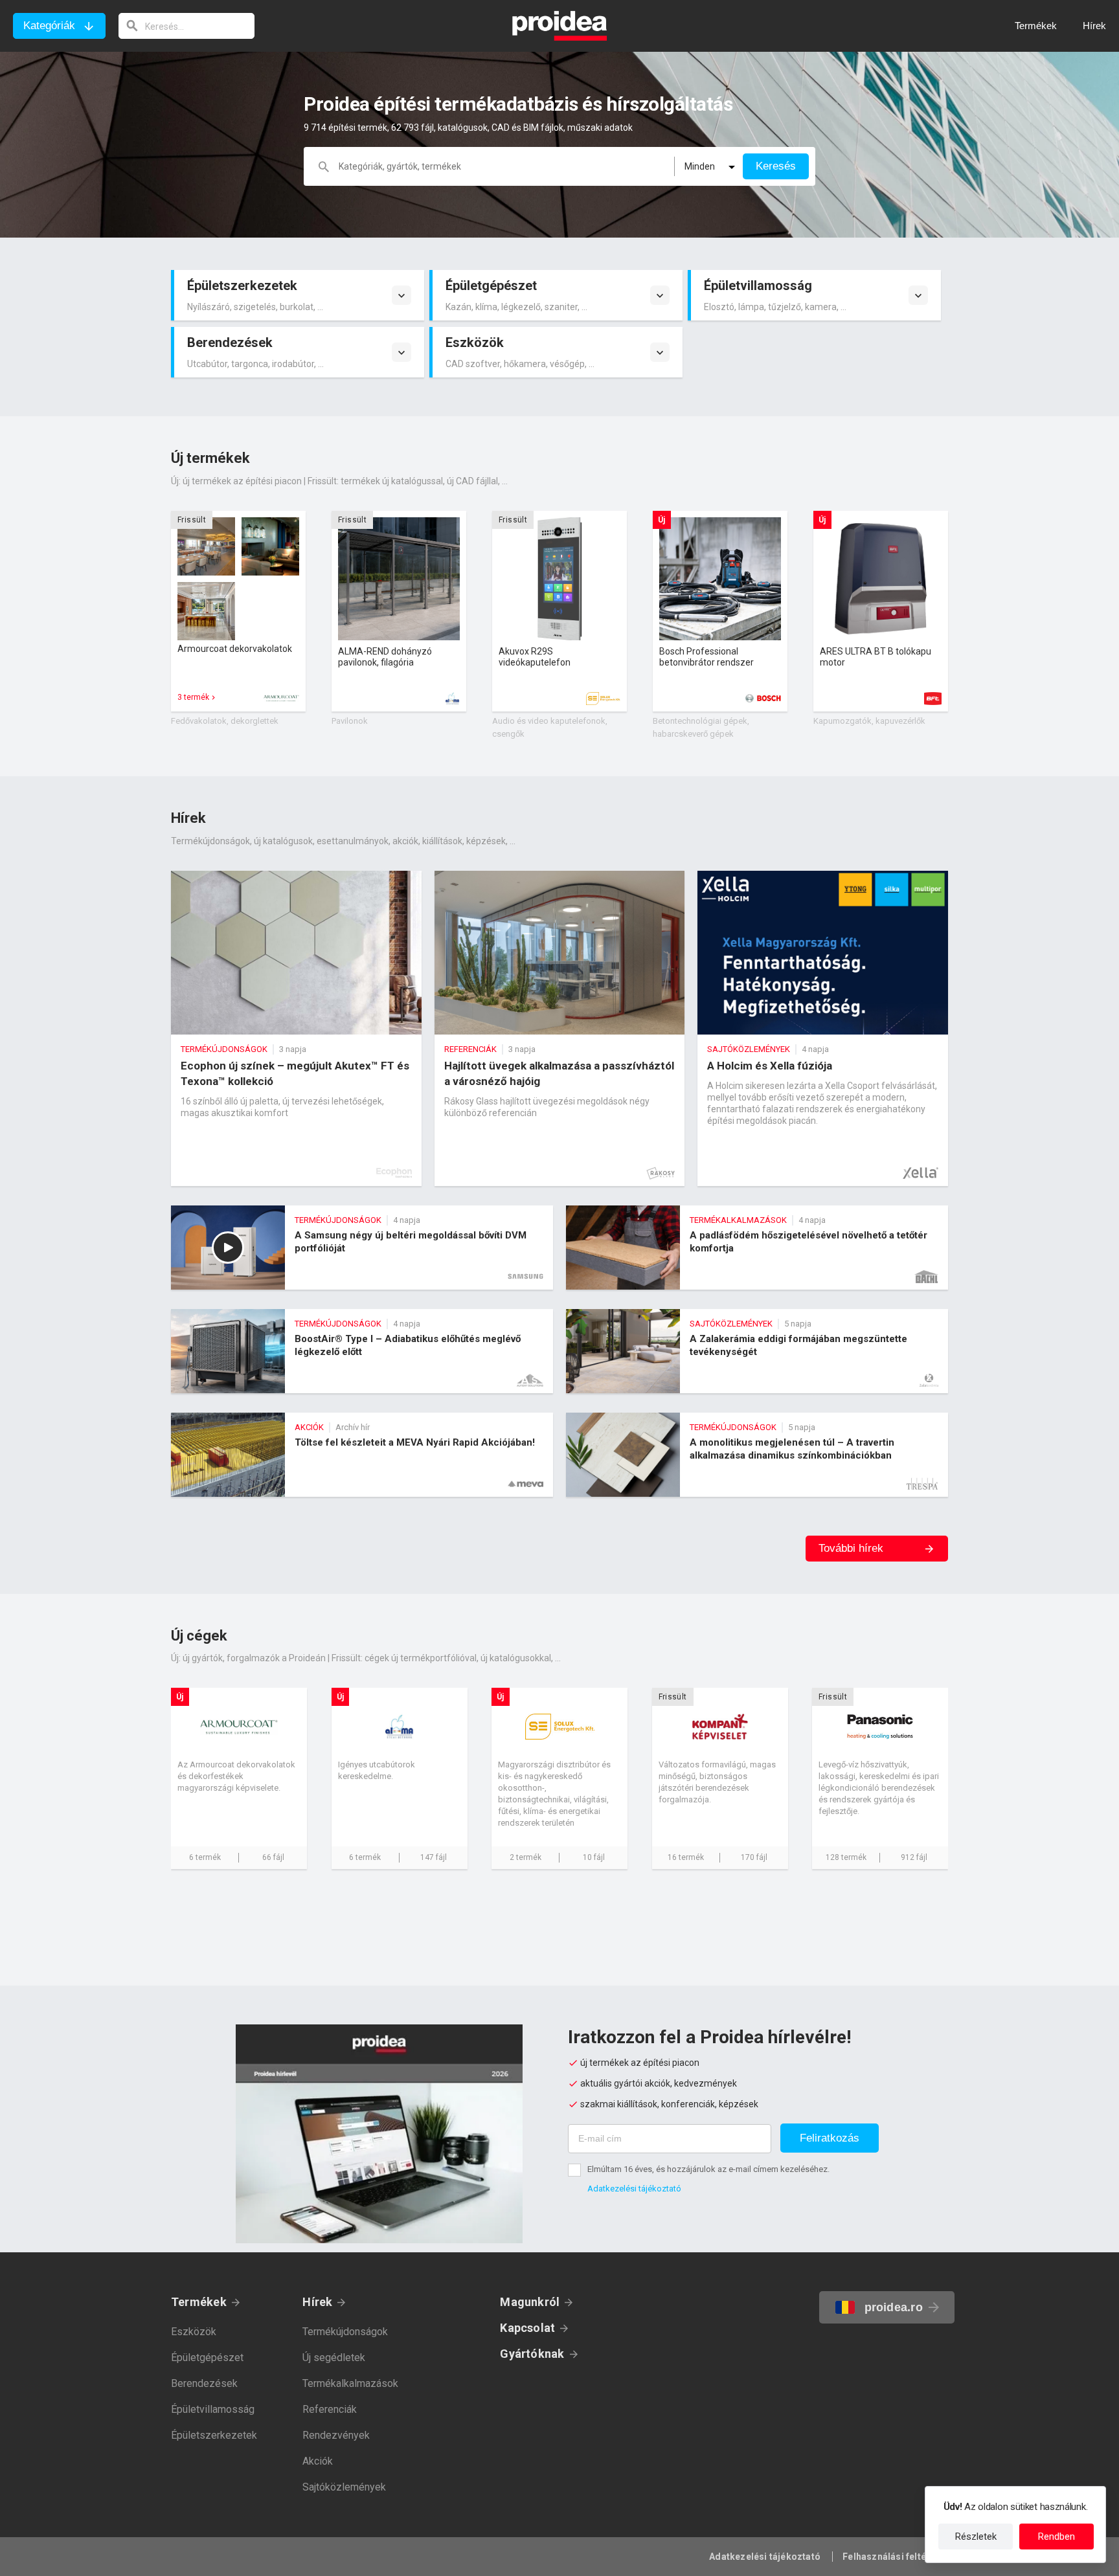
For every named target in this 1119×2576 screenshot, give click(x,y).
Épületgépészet (207, 2358)
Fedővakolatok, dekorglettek (225, 721)
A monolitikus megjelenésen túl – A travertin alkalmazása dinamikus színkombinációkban (757, 1455)
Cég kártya (239, 1778)
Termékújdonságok (345, 2332)
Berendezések (204, 2383)
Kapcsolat (527, 2328)
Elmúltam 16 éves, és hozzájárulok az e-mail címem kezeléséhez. (708, 2169)
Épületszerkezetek (214, 2435)
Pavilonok (350, 721)
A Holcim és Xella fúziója (823, 1028)
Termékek (199, 2302)
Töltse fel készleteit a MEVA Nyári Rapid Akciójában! (362, 1455)
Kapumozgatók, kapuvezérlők (869, 721)
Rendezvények (336, 2435)
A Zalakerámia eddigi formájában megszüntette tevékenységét (757, 1351)
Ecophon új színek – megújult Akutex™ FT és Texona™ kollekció (296, 1028)
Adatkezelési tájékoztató (634, 2189)
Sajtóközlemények (344, 2487)
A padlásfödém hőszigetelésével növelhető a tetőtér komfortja (757, 1248)
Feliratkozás (830, 2138)
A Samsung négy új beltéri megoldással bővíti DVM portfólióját (362, 1248)
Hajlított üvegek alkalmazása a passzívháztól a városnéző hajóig (560, 1028)
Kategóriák (49, 26)
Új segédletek (334, 2358)
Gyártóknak (532, 2354)
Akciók (318, 2461)
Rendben (1057, 2537)
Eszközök (194, 2332)
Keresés (776, 166)
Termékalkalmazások (350, 2383)
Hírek (317, 2302)
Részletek (976, 2537)
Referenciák (330, 2409)
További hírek (851, 1548)
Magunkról (530, 2302)
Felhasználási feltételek (895, 2557)
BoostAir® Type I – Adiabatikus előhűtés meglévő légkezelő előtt (362, 1351)
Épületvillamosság (213, 2409)
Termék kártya (238, 611)
